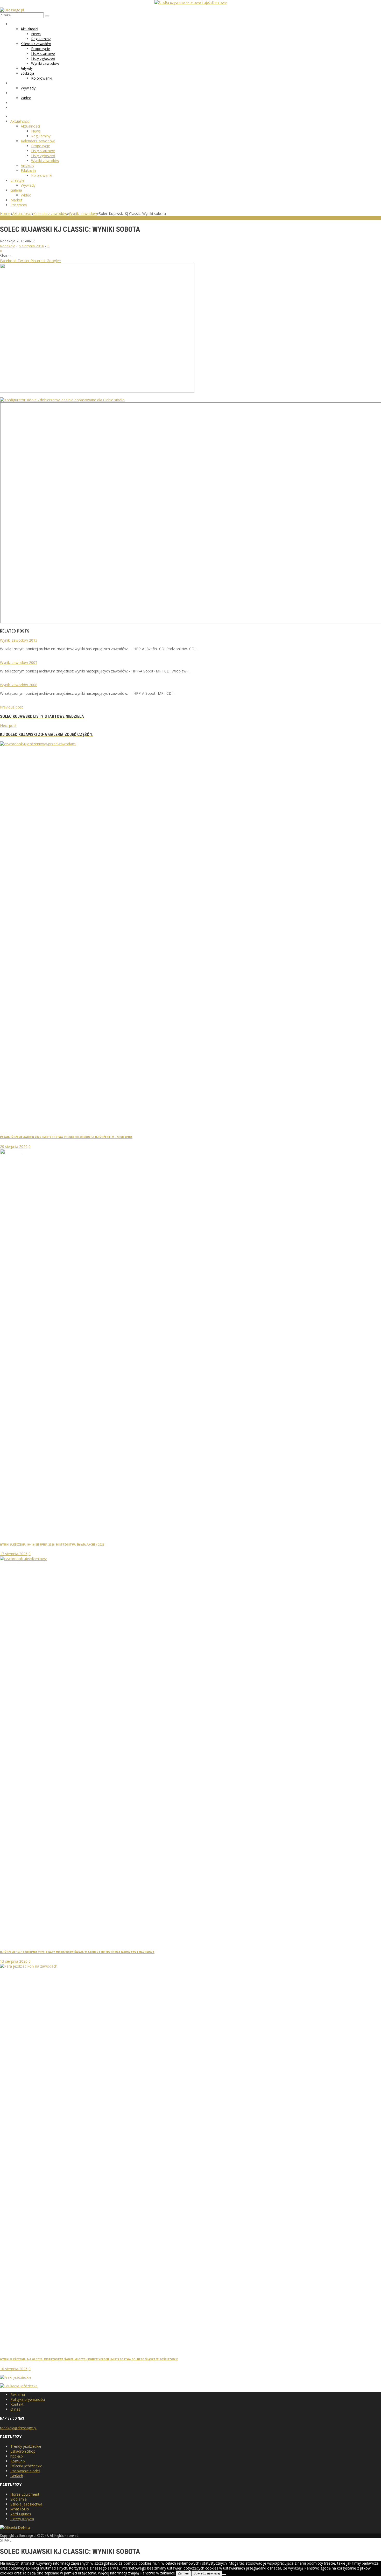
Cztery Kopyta (22, 2519)
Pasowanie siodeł (25, 2471)
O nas (15, 2409)
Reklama (18, 2394)
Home (5, 213)
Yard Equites (21, 2514)
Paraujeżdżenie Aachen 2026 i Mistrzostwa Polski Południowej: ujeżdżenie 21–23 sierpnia (66, 1137)
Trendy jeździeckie (26, 2446)
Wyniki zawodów (83, 213)
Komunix (18, 2461)
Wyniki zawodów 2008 (19, 685)
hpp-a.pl (17, 2456)
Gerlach (17, 2476)
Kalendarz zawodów (50, 213)
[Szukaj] (47, 16)
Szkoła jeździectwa (26, 2504)
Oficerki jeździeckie (26, 2466)
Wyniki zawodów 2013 (19, 640)
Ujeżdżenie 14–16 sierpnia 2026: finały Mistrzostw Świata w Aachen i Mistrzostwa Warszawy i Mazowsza (77, 1952)
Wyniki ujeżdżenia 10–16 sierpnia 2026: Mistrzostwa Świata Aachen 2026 (52, 1545)
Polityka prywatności (28, 2399)
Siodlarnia (19, 2499)
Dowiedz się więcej (207, 2573)
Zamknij (184, 2573)
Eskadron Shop (23, 2451)
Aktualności (22, 213)
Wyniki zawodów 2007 (19, 662)
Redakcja (8, 246)
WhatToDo (20, 2509)
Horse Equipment (25, 2494)
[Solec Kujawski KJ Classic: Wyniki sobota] (97, 391)
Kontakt (17, 2404)
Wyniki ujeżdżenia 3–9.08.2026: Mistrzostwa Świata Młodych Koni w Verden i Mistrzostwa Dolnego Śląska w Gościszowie (89, 2359)
